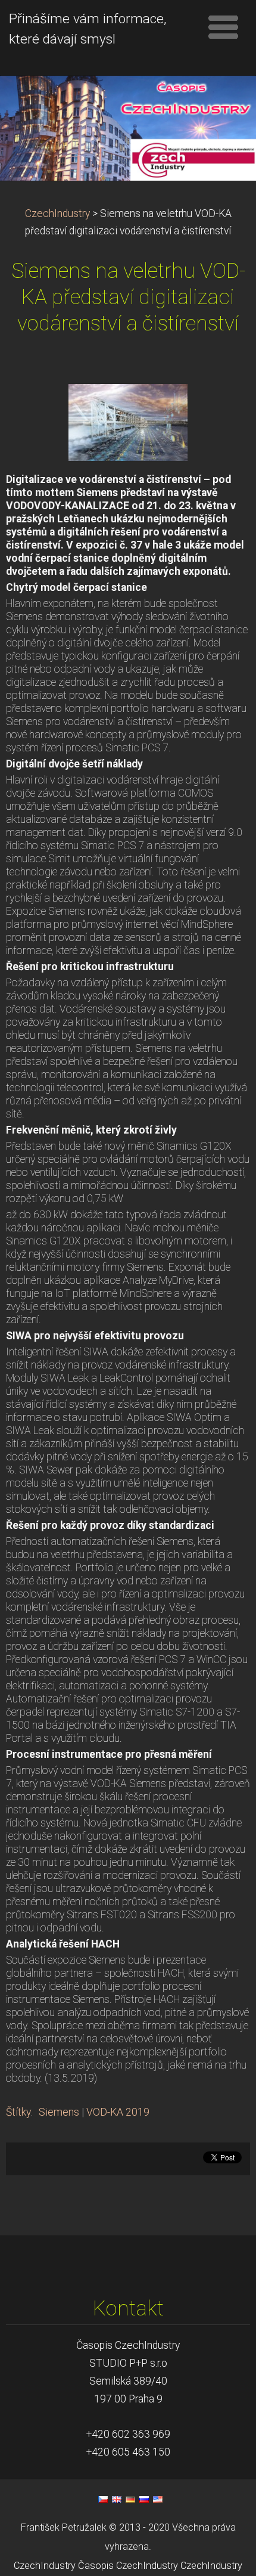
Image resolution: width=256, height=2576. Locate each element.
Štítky (18, 2112)
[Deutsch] (130, 2499)
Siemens (59, 2112)
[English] (117, 2499)
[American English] (158, 2499)
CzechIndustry (57, 213)
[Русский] (144, 2499)
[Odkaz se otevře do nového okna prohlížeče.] (128, 422)
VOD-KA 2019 (118, 2112)
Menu (223, 27)
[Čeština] (103, 2499)
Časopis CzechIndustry (128, 2566)
